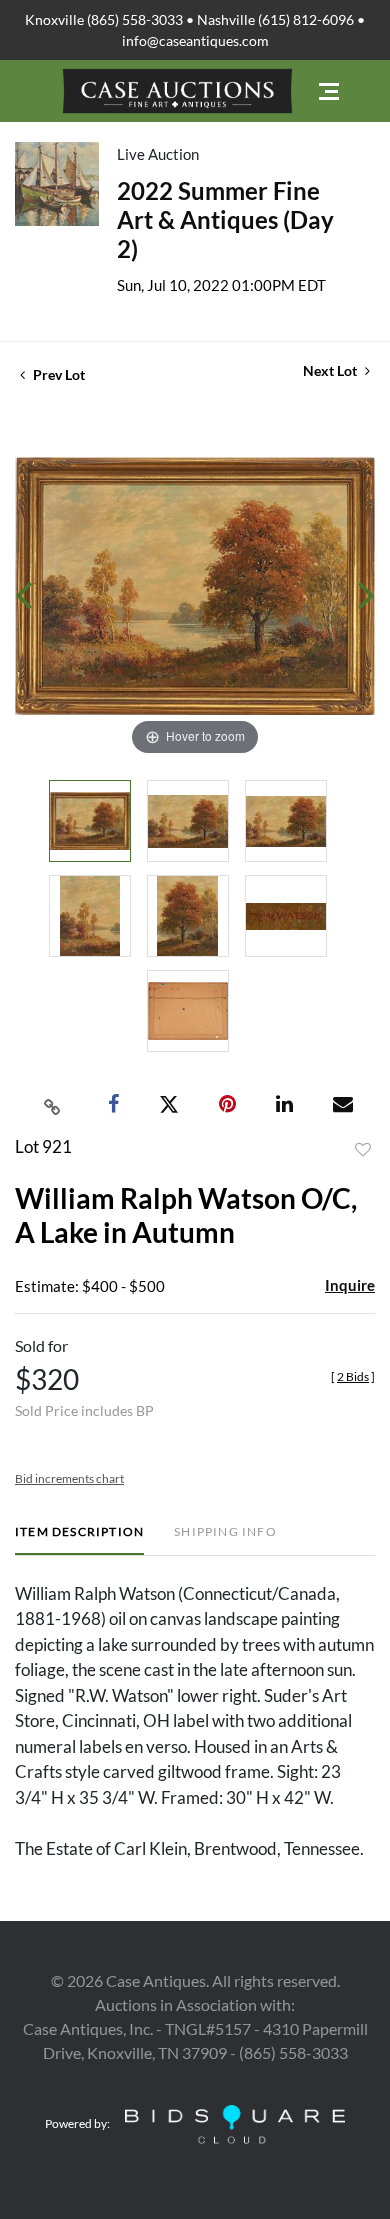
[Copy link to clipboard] (53, 1105)
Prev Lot (57, 374)
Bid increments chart (69, 1478)
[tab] (79, 1539)
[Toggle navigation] (329, 91)
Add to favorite (363, 1150)
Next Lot (331, 370)
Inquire (350, 1285)
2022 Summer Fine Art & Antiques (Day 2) (225, 219)
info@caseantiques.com (195, 40)
